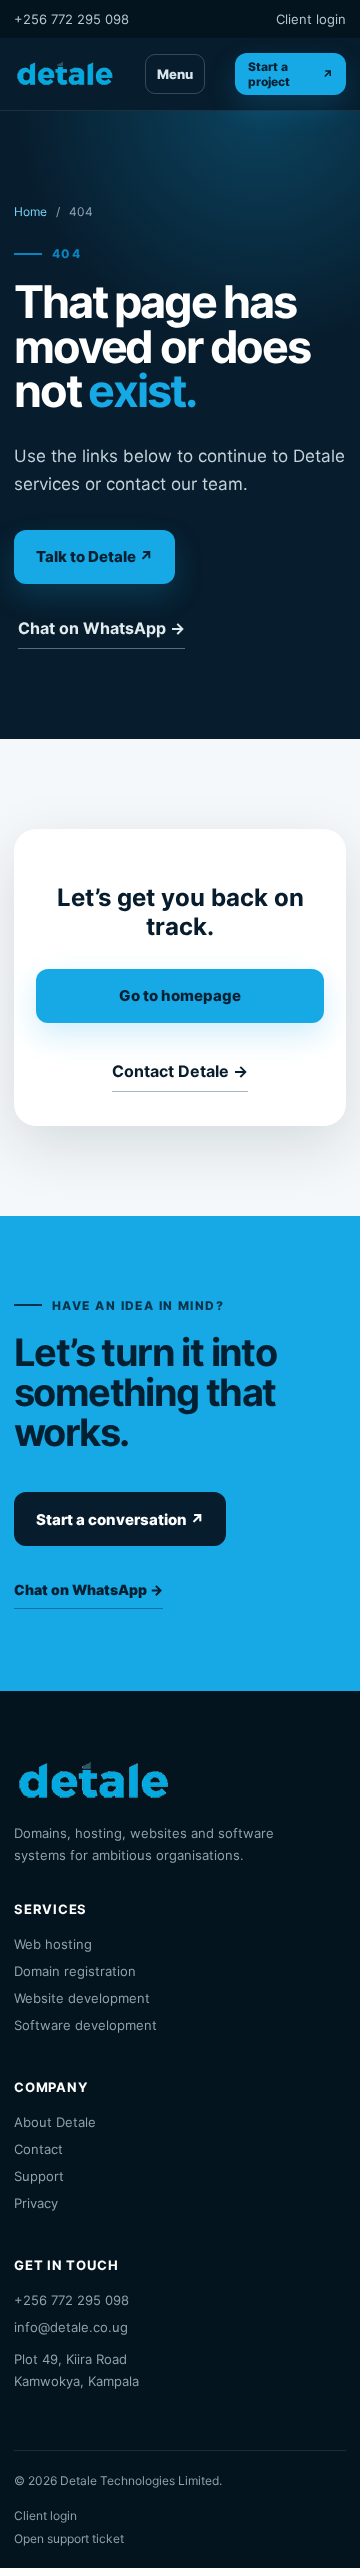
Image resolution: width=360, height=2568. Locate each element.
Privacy (36, 2203)
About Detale (55, 2122)
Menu (175, 74)
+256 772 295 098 (71, 19)
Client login (311, 19)
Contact (38, 2149)
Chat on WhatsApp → (101, 628)
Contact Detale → (180, 1071)
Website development (82, 1998)
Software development (85, 2025)
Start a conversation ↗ (120, 1519)
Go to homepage (180, 995)
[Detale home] (64, 74)
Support (39, 2176)
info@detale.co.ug (71, 2327)
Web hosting (53, 1944)
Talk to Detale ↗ (94, 556)
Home (30, 211)
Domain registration (75, 1971)
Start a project (290, 74)
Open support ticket (69, 2538)
